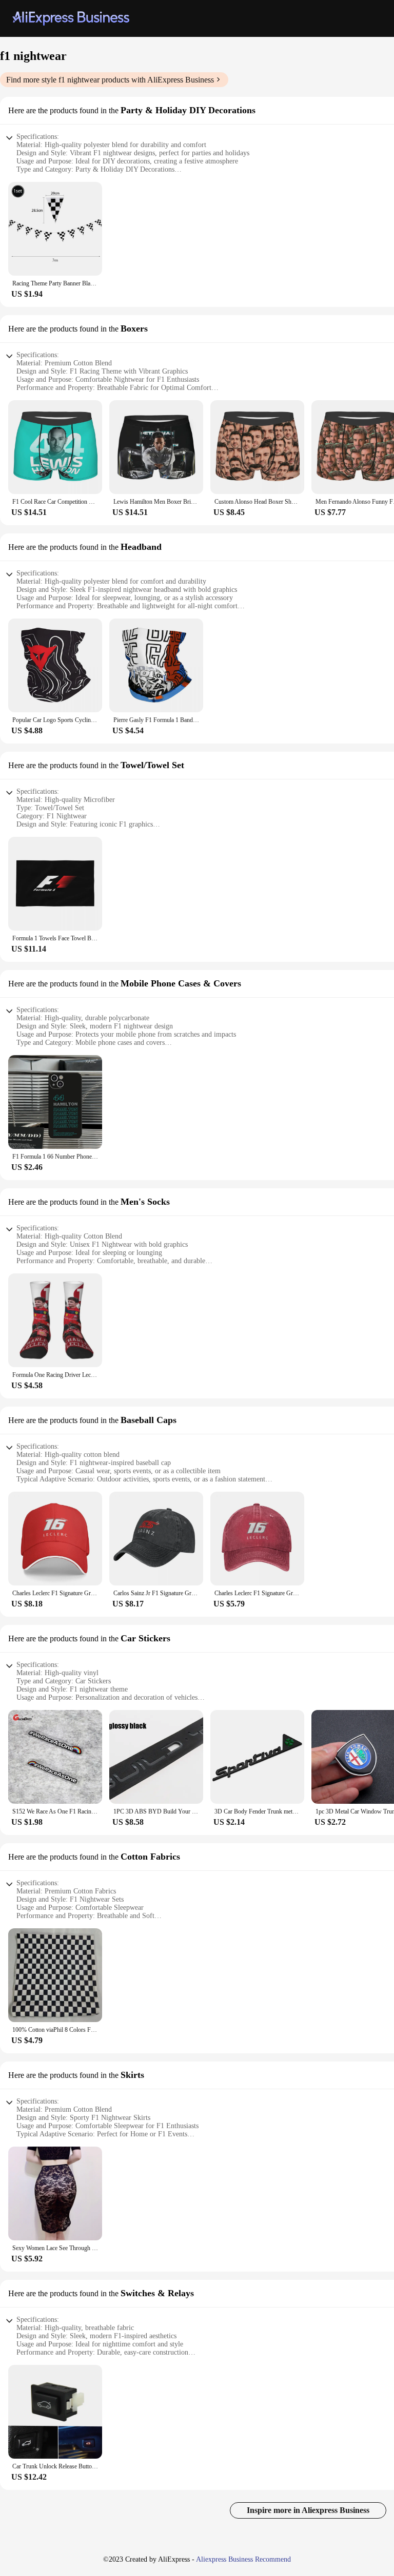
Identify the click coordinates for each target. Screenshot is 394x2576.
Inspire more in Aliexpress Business (308, 2510)
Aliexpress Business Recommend (243, 2559)
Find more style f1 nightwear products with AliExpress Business (110, 80)
